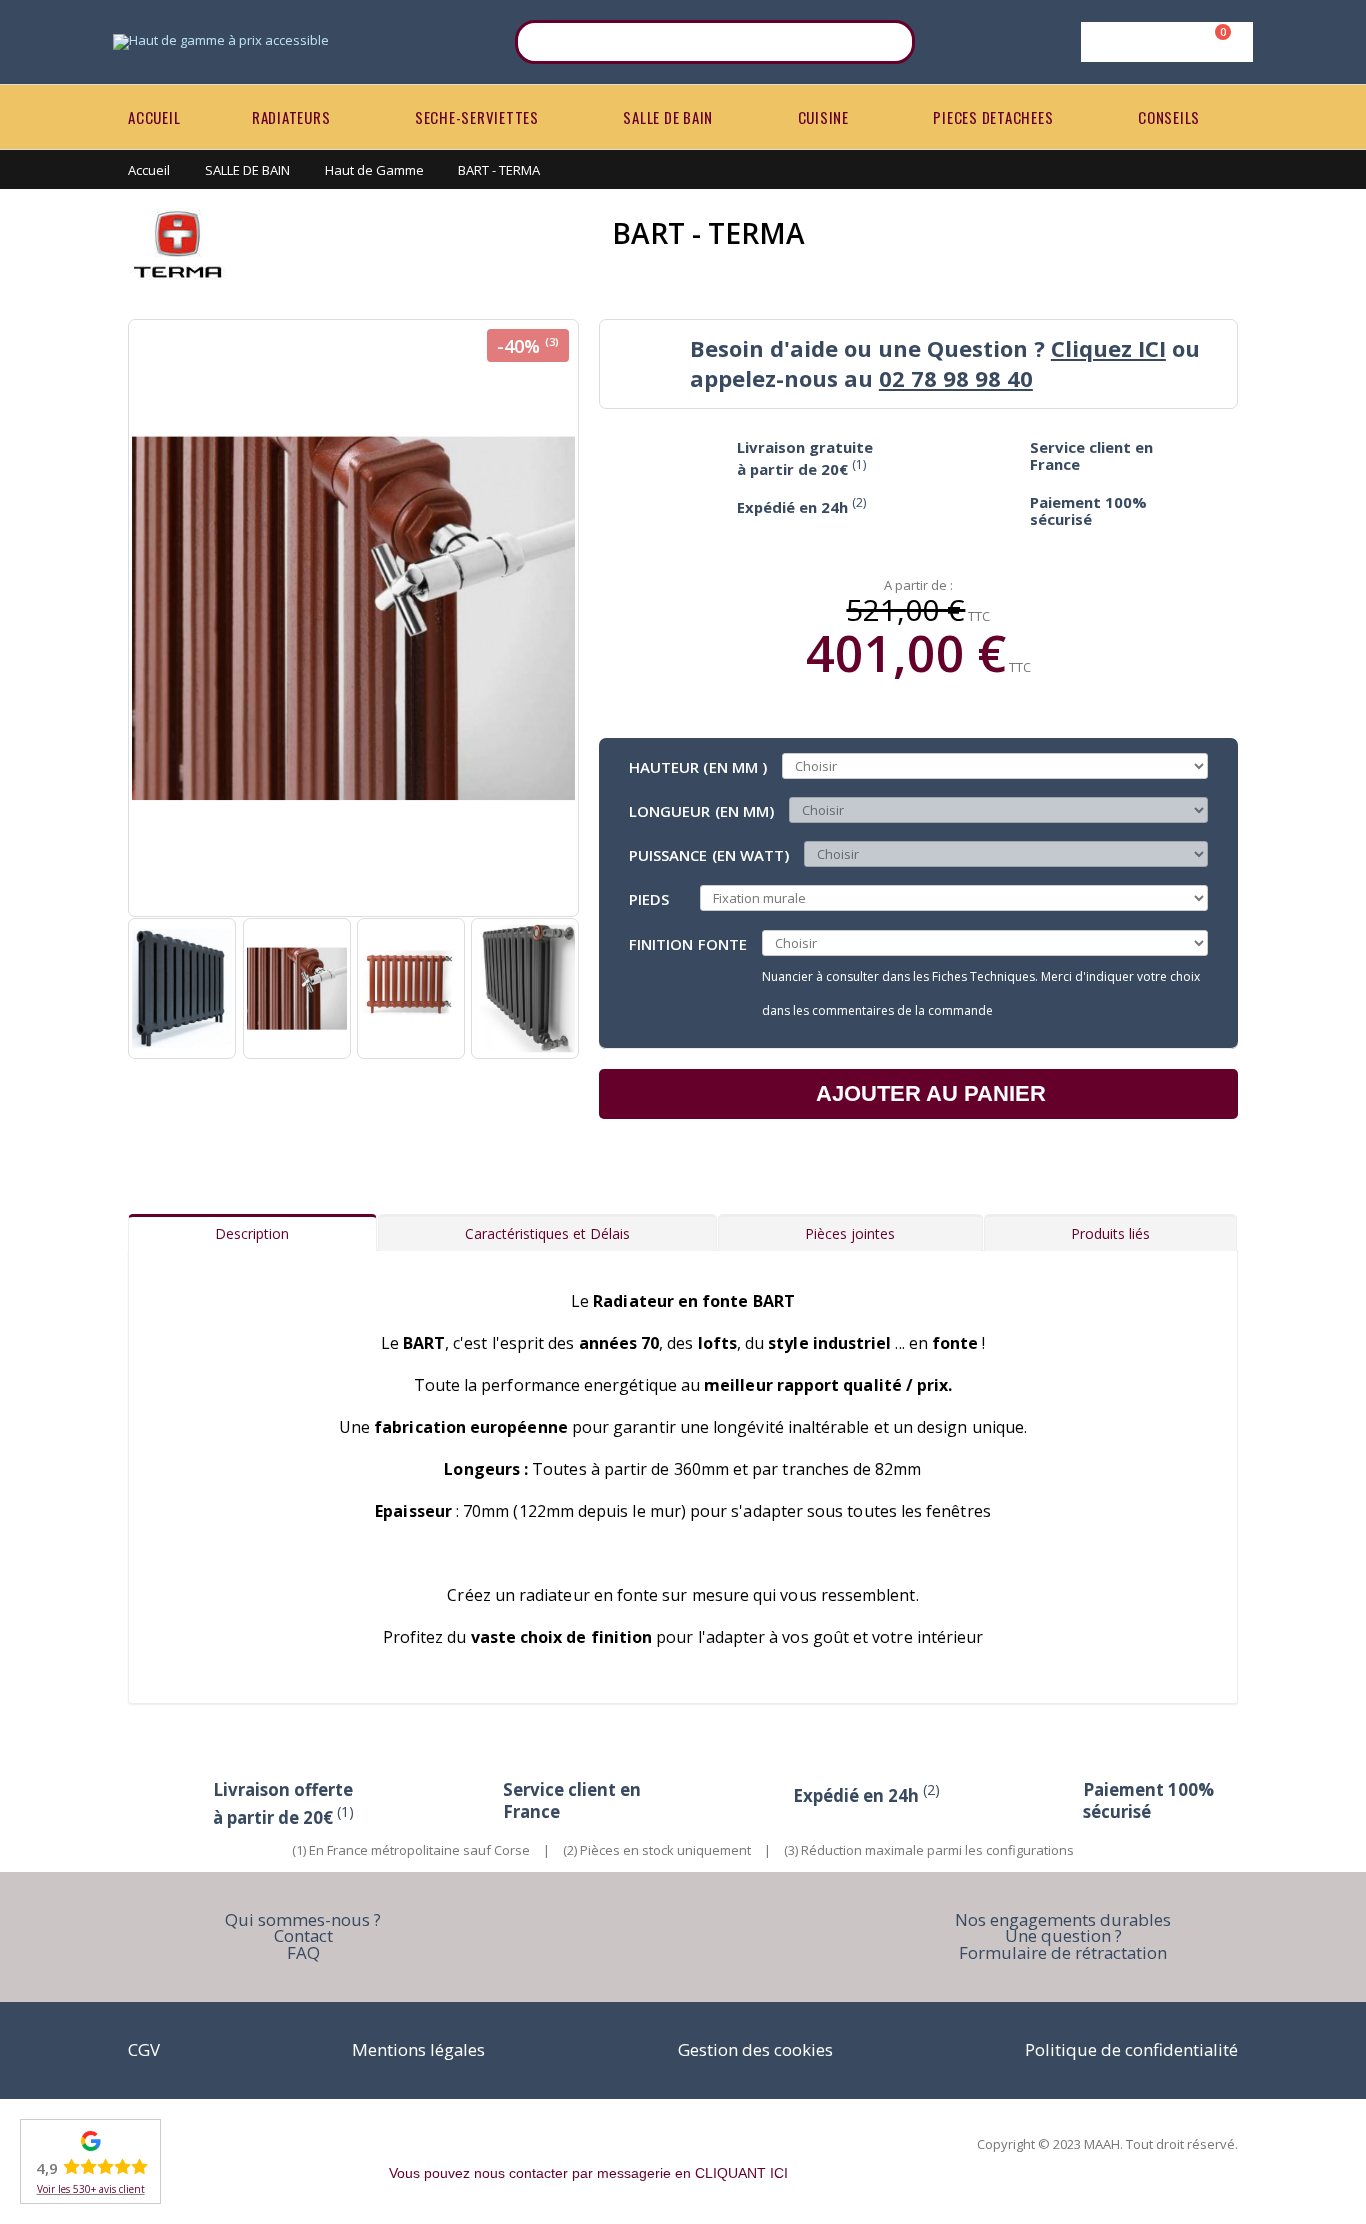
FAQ (303, 1952)
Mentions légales (418, 2049)
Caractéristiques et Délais (547, 1233)
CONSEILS (1169, 117)
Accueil (149, 170)
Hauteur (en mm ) (698, 766)
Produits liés (1110, 1233)
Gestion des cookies (755, 2049)
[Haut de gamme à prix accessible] (221, 42)
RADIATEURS (291, 117)
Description (252, 1233)
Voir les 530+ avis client (91, 2189)
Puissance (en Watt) (709, 854)
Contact (303, 1935)
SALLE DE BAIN (668, 117)
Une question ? (1063, 1935)
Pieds (649, 898)
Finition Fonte (688, 943)
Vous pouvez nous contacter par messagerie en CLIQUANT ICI (588, 2173)
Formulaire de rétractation (1063, 1952)
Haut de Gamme (374, 170)
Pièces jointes (850, 1233)
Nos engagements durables (1063, 1919)
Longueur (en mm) (701, 810)
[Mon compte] (1163, 42)
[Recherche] (887, 42)
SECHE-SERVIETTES (477, 117)
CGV (144, 2049)
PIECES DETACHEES (993, 117)
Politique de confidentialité (1131, 2049)
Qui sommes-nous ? (303, 1919)
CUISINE (823, 117)
